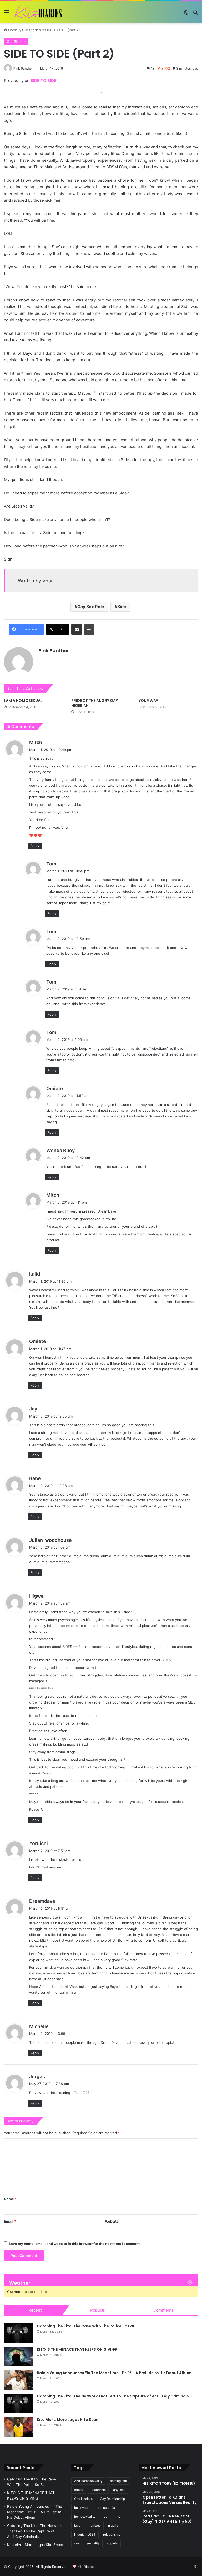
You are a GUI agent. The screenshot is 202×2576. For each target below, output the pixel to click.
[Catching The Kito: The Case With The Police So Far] (18, 2333)
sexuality (93, 2543)
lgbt (106, 2517)
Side (122, 607)
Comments (163, 2310)
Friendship (98, 2490)
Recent (35, 2310)
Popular (97, 2310)
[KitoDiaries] (39, 12)
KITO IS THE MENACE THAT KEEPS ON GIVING (77, 2349)
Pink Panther (23, 68)
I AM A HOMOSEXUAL (23, 701)
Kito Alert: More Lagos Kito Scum (68, 2420)
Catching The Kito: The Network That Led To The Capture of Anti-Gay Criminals (113, 2396)
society (112, 2543)
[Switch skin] (186, 14)
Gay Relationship (112, 2499)
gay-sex (119, 2490)
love (77, 2525)
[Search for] (195, 14)
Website (112, 2221)
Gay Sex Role (91, 607)
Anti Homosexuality (88, 2481)
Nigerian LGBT (85, 2534)
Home (12, 30)
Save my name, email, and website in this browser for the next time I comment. (75, 2244)
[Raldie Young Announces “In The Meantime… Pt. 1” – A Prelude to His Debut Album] (18, 2380)
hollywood (82, 2508)
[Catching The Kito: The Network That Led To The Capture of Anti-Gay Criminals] (18, 2403)
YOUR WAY (148, 701)
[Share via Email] (77, 629)
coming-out (118, 2481)
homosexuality (85, 2517)
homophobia (106, 2508)
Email (10, 2221)
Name (10, 2199)
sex (77, 2543)
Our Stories (31, 30)
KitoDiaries (86, 2567)
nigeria (113, 2525)
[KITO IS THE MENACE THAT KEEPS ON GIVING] (18, 2357)
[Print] (89, 629)
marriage (94, 2525)
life (118, 2517)
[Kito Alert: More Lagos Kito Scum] (18, 2427)
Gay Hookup (83, 2499)
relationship (112, 2534)
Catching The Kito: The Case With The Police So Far (86, 2326)
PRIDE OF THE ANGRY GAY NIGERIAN (95, 703)
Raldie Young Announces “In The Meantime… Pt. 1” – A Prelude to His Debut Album (114, 2373)
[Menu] (7, 14)
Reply (35, 846)
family (79, 2490)
